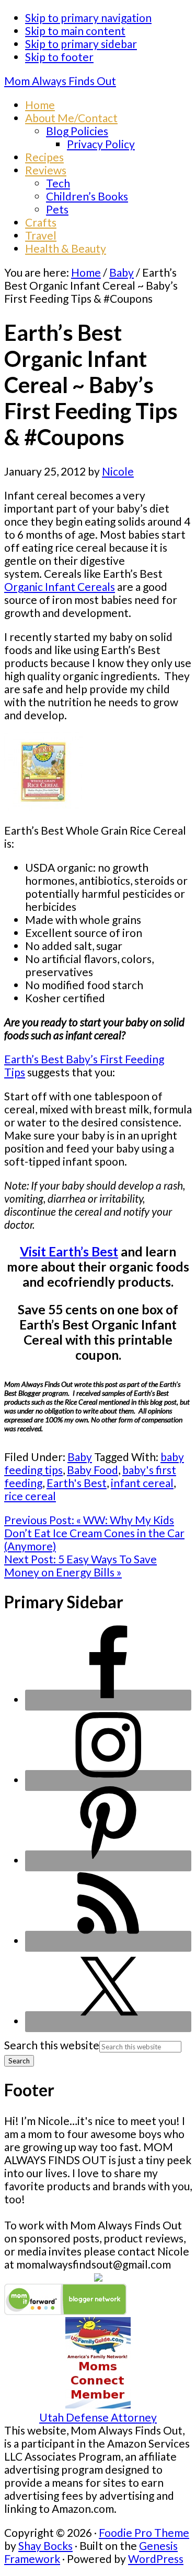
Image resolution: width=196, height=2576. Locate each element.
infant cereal (142, 1483)
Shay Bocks (45, 2545)
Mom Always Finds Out (60, 81)
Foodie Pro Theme (144, 2532)
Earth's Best (77, 1483)
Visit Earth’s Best (69, 1251)
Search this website (52, 2045)
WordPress (156, 2559)
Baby (80, 1457)
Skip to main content (75, 31)
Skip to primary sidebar (81, 44)
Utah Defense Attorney (98, 2417)
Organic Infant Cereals (60, 586)
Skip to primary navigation (88, 17)
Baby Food (93, 1470)
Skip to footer (59, 57)
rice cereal (30, 1496)
